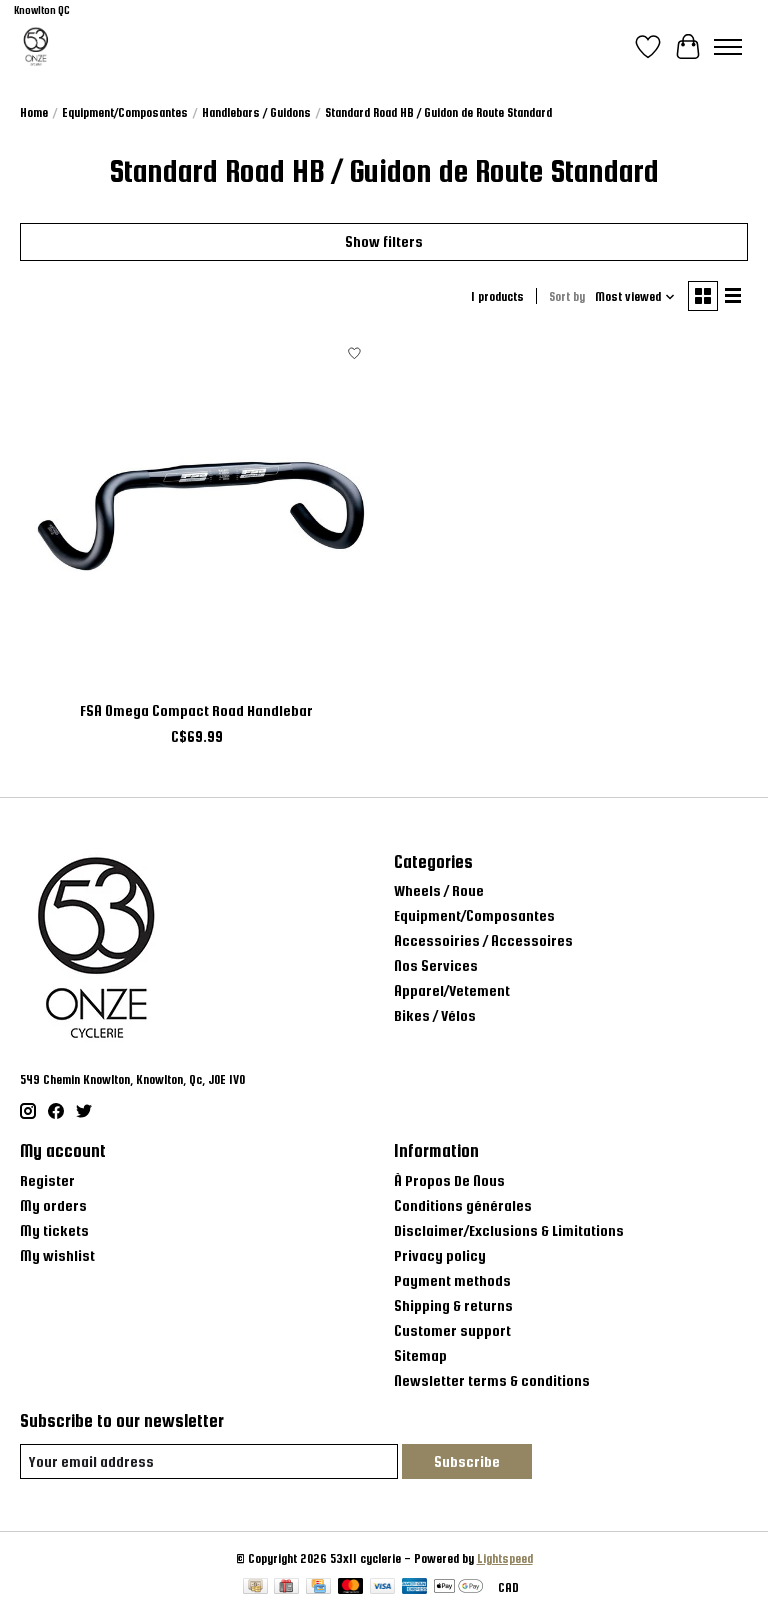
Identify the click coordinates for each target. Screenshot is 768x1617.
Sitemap (420, 1355)
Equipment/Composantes (125, 113)
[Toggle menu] (728, 47)
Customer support (452, 1330)
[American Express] (415, 1587)
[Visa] (383, 1587)
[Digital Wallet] (458, 1587)
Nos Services (436, 965)
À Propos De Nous (449, 1180)
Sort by (567, 297)
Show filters (384, 241)
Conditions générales (463, 1205)
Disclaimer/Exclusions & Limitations (509, 1230)
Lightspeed (505, 1559)
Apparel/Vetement (452, 990)
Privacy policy (440, 1255)
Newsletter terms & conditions (492, 1380)
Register (47, 1180)
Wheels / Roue (439, 890)
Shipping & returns (453, 1305)
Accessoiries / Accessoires (483, 940)
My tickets (54, 1230)
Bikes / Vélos (435, 1015)
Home (34, 113)
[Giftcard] (286, 1587)
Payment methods (452, 1280)
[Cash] (255, 1587)
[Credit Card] (318, 1587)
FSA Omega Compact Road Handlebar (196, 710)
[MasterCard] (351, 1587)
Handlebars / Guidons (256, 113)
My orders (53, 1205)
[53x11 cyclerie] (36, 46)
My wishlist (57, 1255)
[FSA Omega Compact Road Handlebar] (197, 512)
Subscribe (467, 1461)
